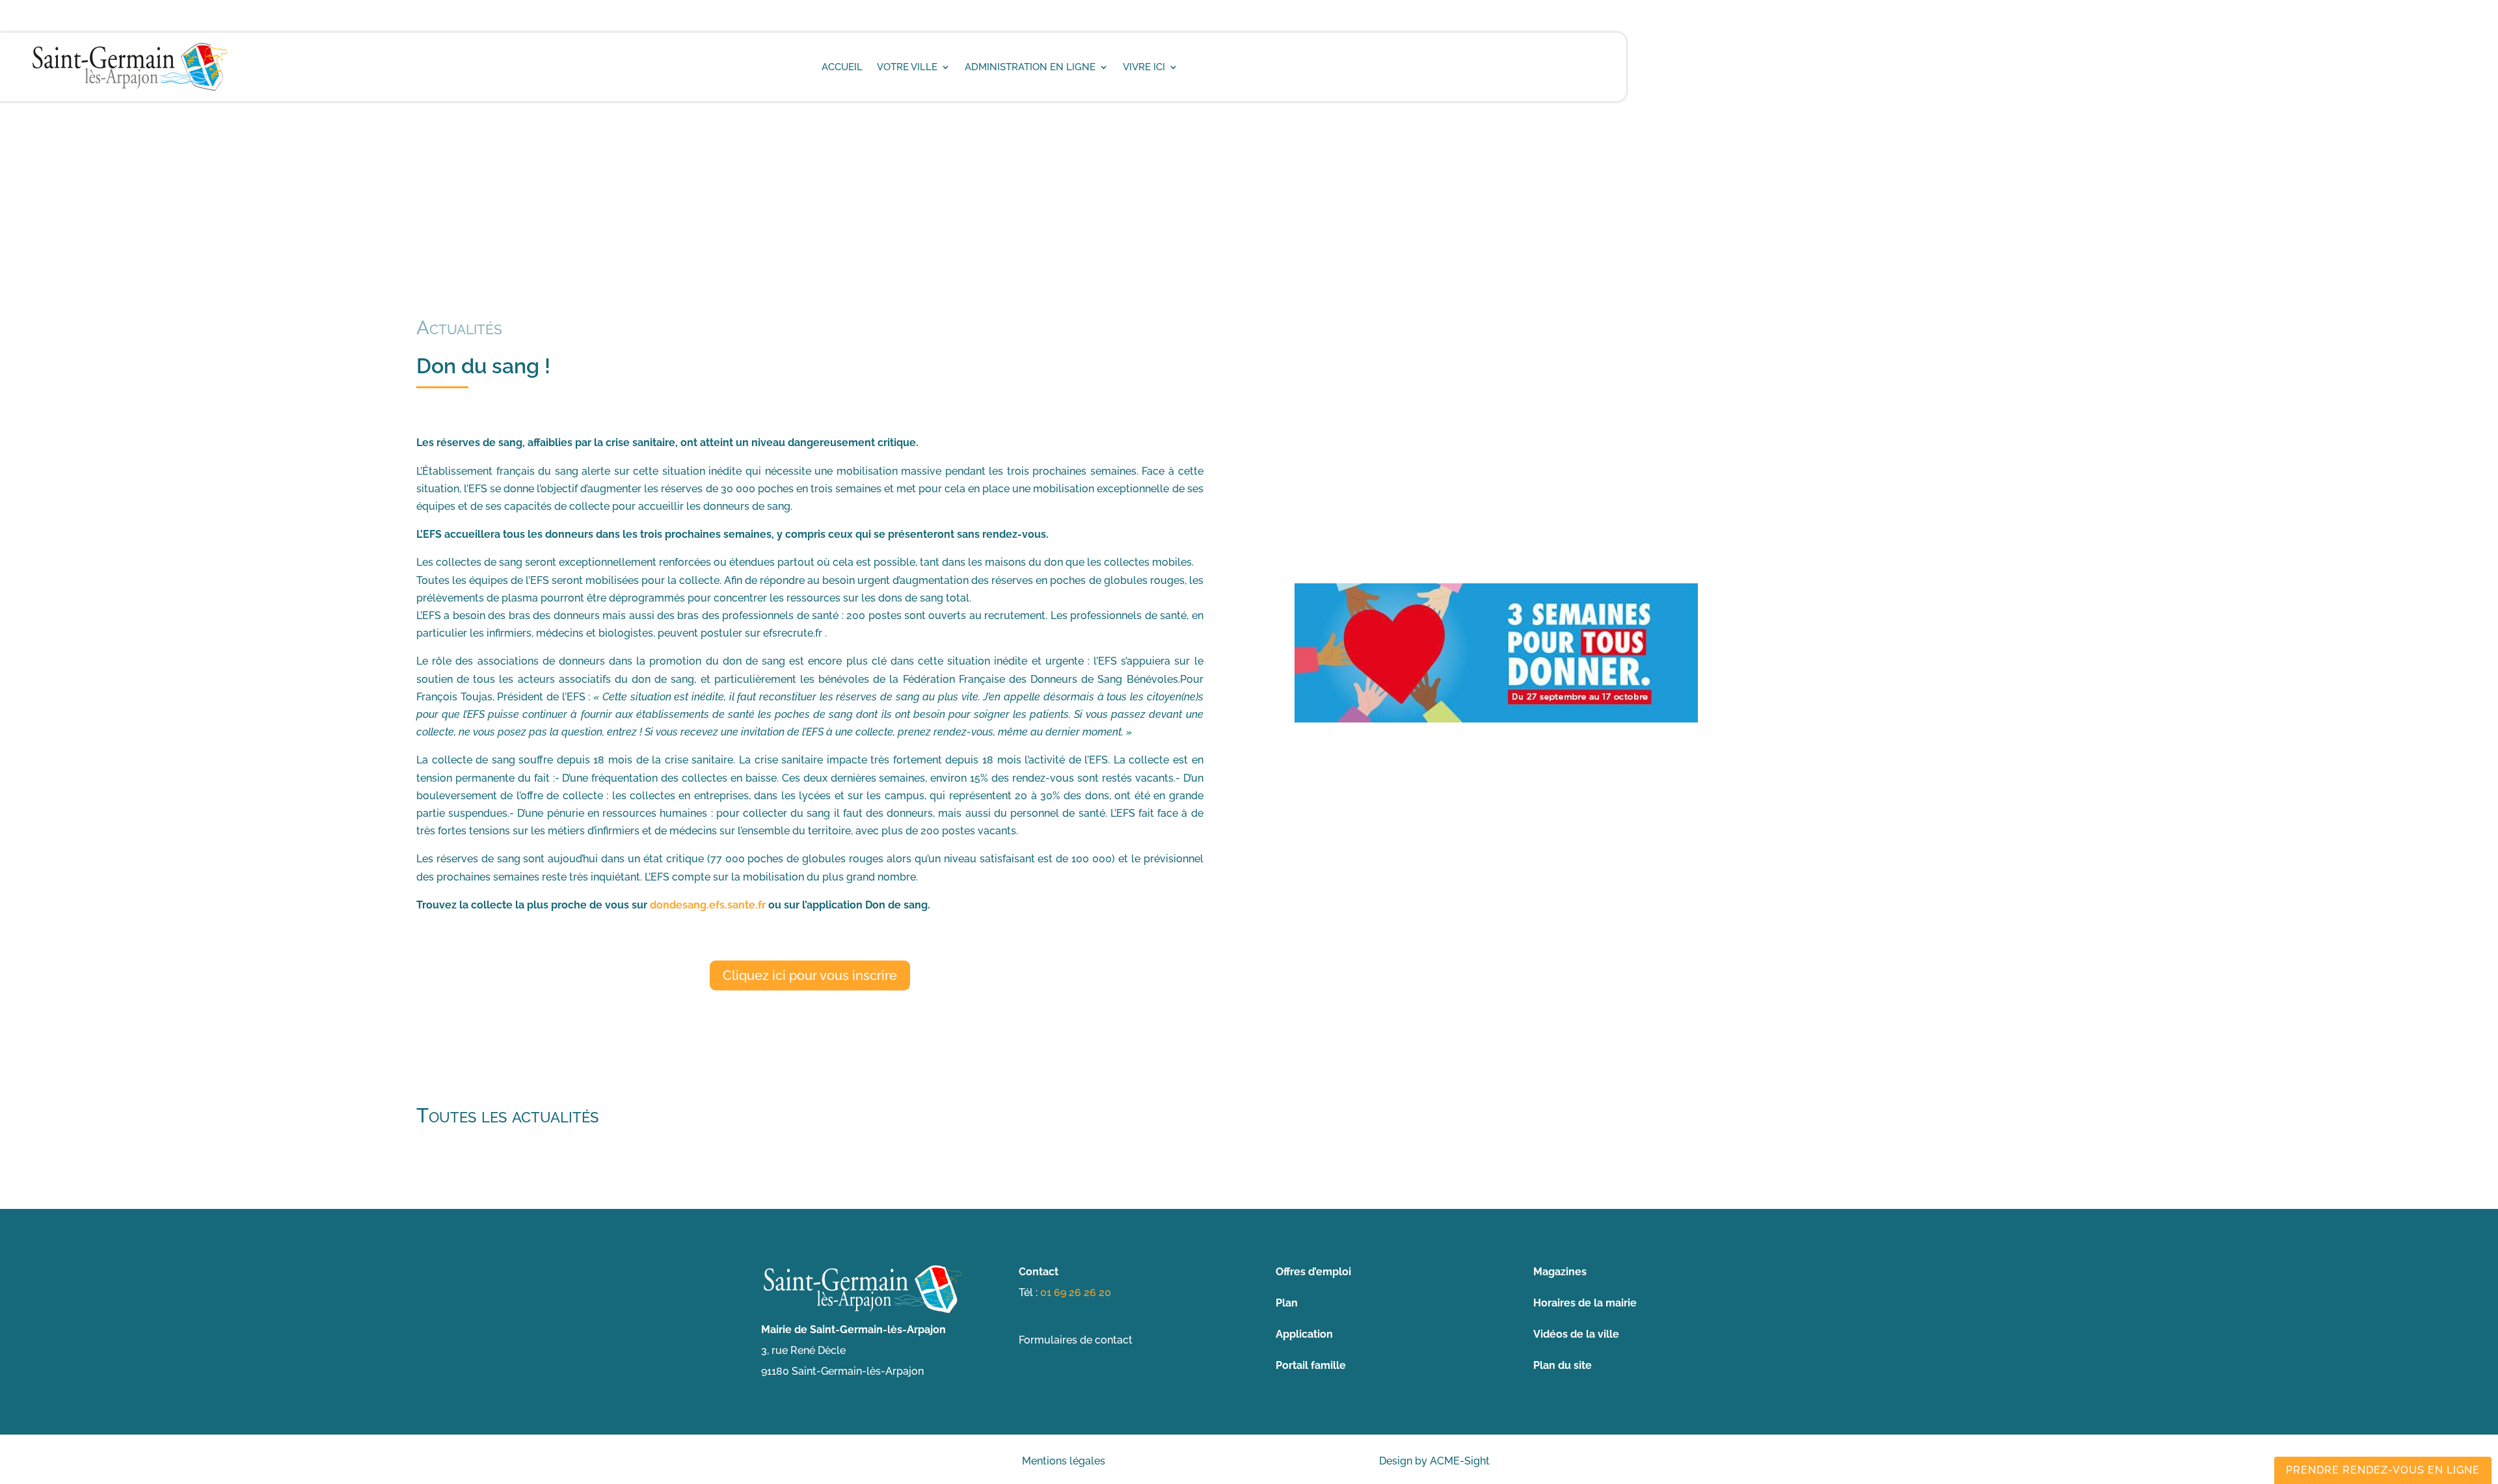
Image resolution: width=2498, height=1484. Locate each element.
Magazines (1560, 1272)
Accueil (842, 67)
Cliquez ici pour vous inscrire (810, 975)
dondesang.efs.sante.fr (708, 905)
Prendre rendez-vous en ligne (2383, 1470)
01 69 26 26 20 (1076, 1292)
